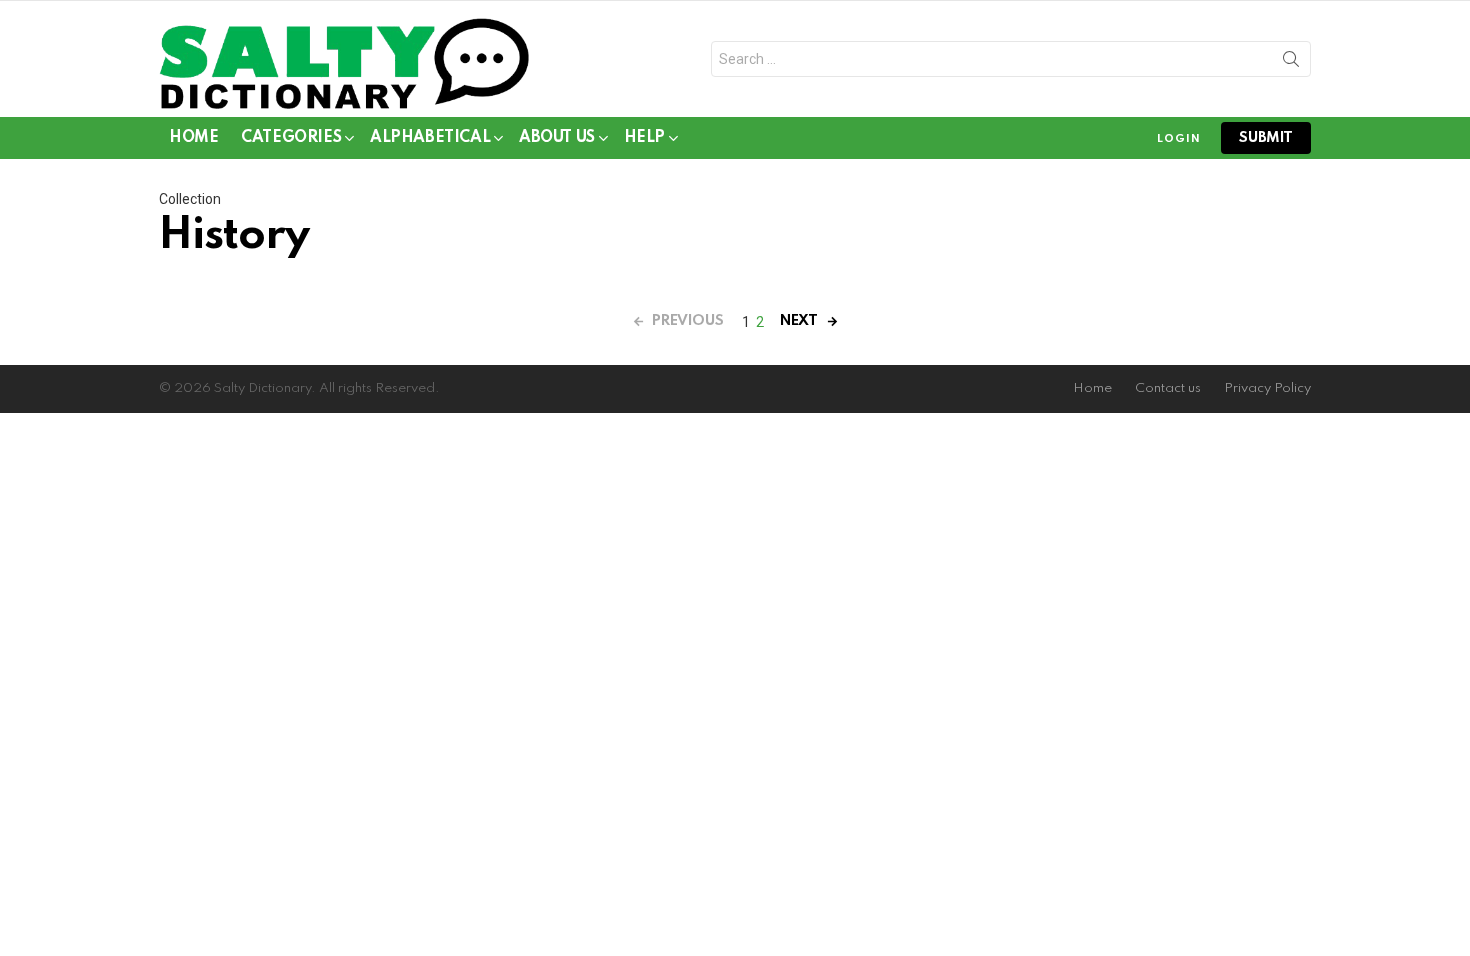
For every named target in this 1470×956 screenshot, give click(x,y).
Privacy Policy (1267, 388)
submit (1266, 138)
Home (193, 138)
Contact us (1168, 388)
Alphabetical (430, 138)
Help (644, 138)
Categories (291, 138)
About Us (557, 138)
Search (1291, 63)
